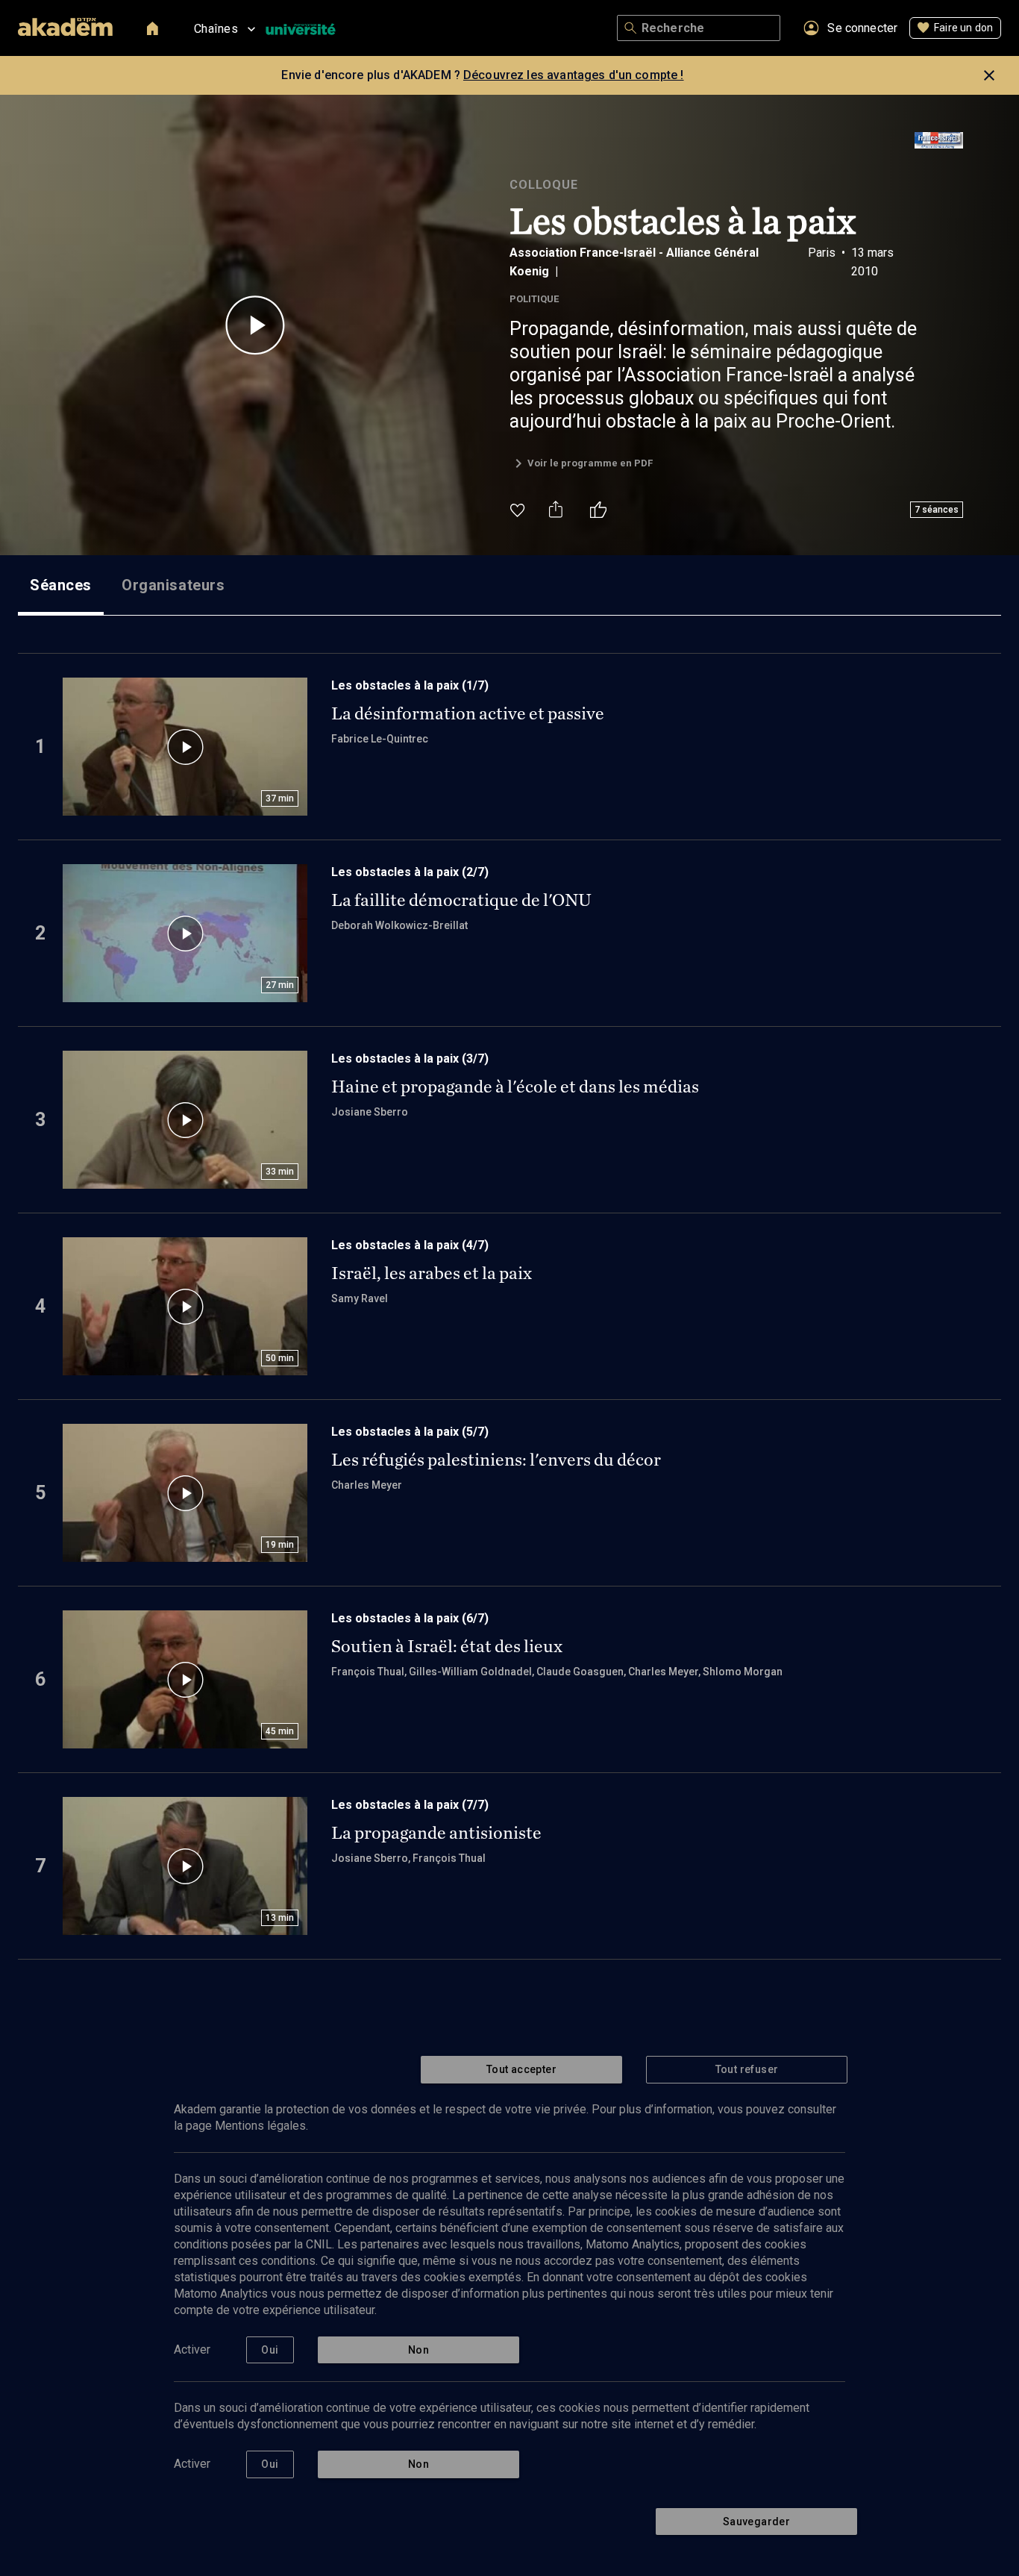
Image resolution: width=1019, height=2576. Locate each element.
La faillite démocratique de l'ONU (461, 900)
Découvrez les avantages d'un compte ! (574, 75)
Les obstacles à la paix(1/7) (410, 685)
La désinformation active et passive (468, 713)
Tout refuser (747, 2069)
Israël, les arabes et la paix (432, 1273)
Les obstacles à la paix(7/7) (410, 1805)
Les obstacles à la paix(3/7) (410, 1059)
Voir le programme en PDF (590, 463)
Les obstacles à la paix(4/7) (410, 1245)
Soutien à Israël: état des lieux (447, 1646)
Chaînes (216, 29)
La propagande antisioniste (436, 1833)
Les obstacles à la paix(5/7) (410, 1432)
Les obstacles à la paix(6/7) (410, 1618)
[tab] (61, 585)
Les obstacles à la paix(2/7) (410, 872)
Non (418, 2350)
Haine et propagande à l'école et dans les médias (515, 1087)
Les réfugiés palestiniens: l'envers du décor (496, 1460)
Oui (270, 2350)
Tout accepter (521, 2069)
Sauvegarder (756, 2522)
